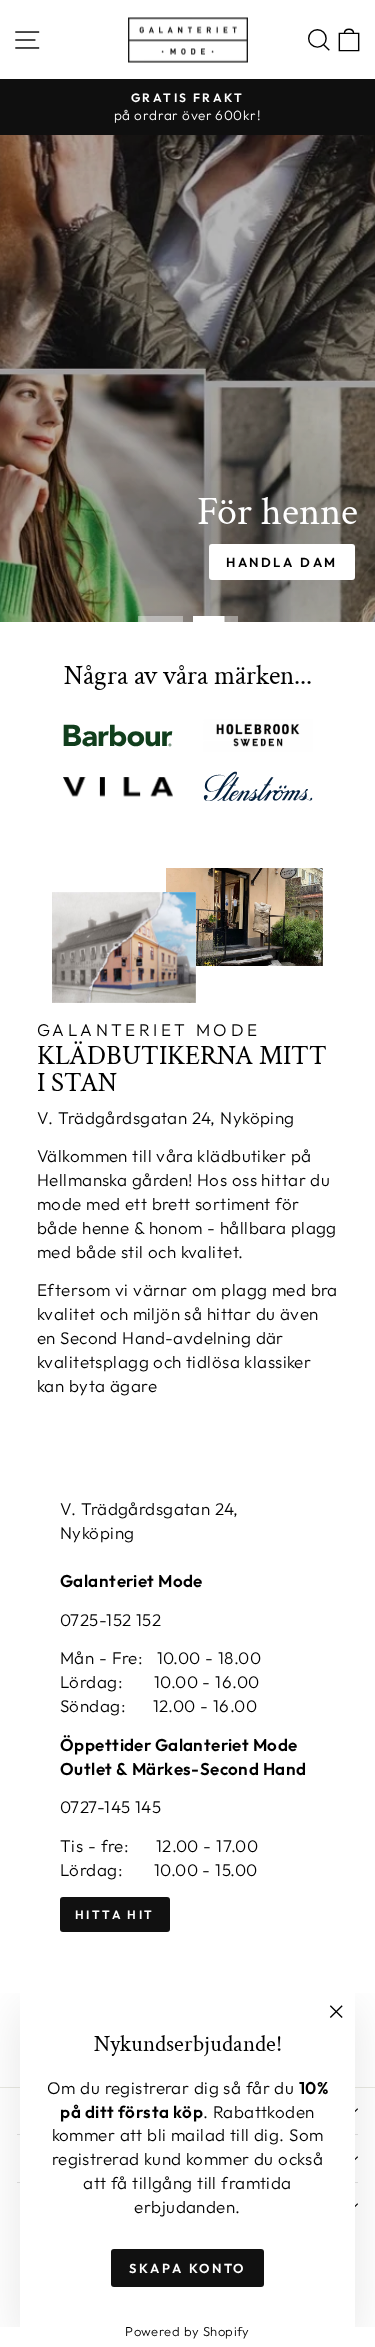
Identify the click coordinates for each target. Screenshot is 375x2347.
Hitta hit (115, 1914)
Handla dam (282, 562)
